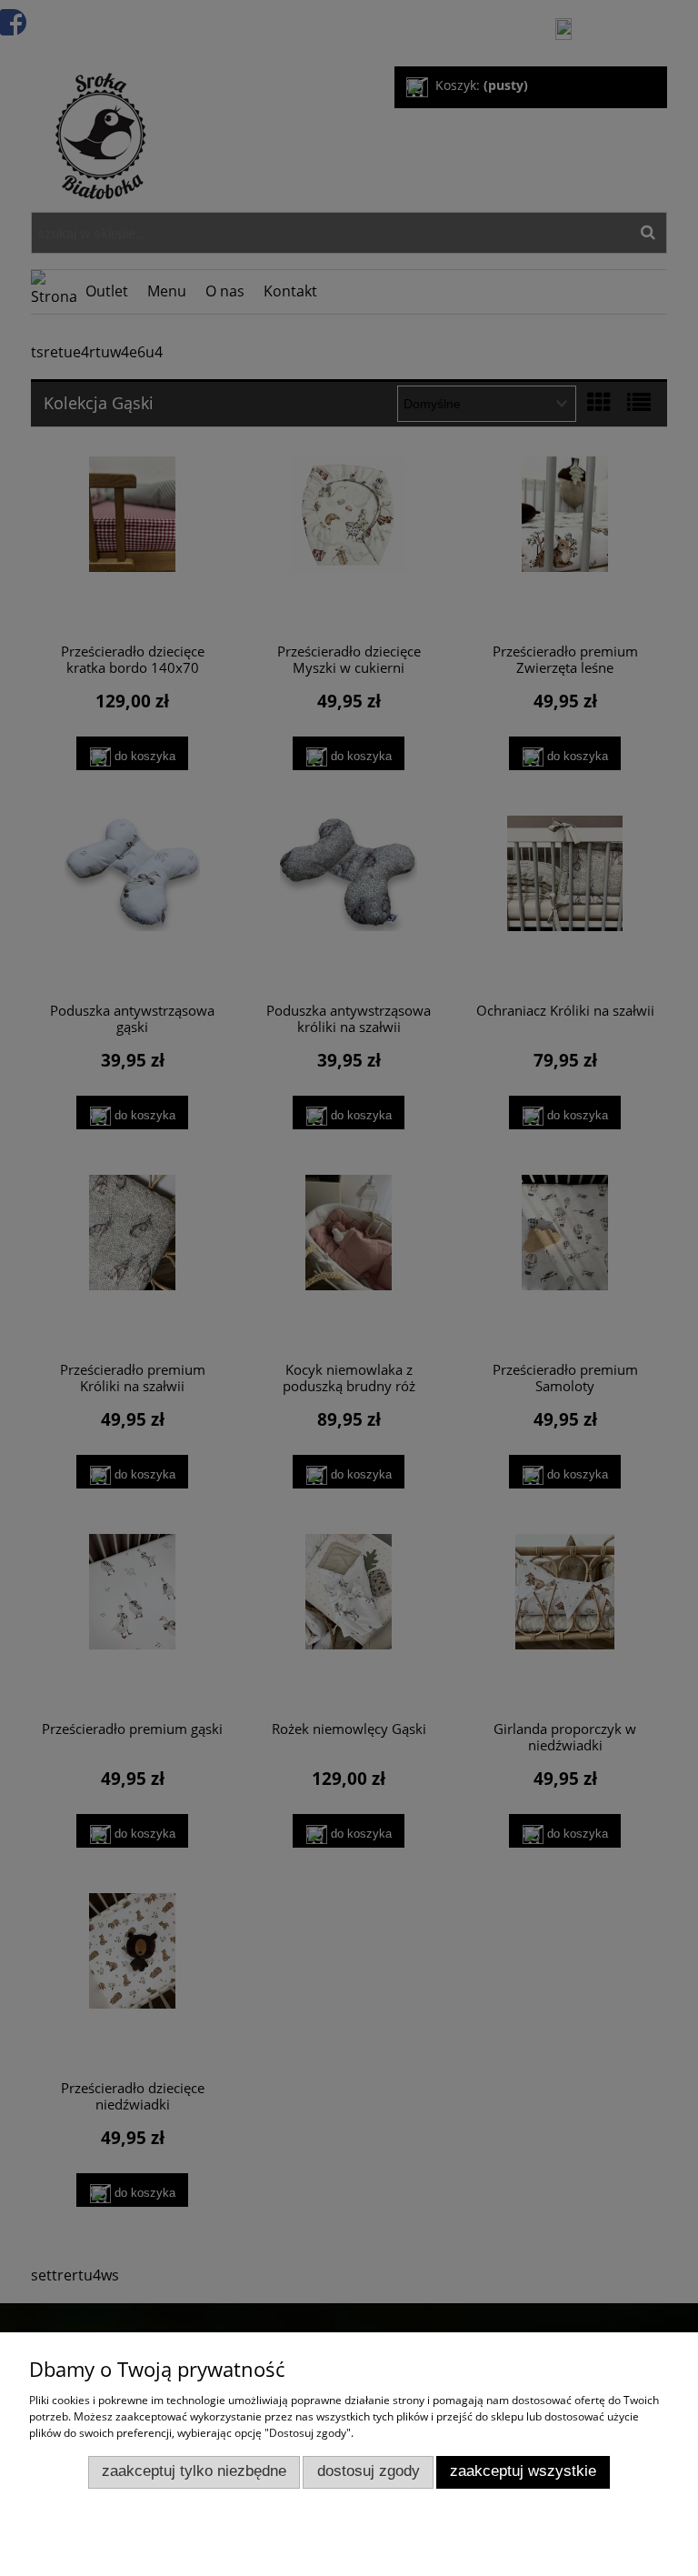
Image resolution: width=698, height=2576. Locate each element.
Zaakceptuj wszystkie (523, 2471)
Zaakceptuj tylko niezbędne (194, 2471)
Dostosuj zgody (369, 2471)
